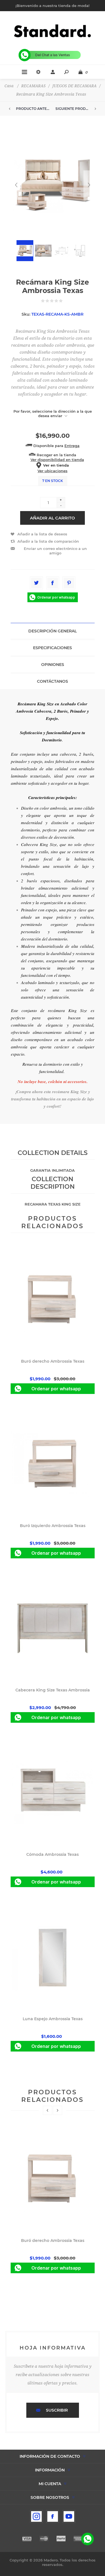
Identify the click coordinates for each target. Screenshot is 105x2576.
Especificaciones (53, 648)
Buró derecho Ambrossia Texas (53, 1361)
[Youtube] (69, 2516)
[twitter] (36, 583)
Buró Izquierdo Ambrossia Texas (53, 1526)
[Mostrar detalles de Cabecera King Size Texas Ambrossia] (53, 1628)
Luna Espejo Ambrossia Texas (53, 2019)
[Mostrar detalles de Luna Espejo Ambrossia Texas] (53, 1957)
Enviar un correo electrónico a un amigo (55, 551)
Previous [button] (47, 2110)
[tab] (53, 631)
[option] (53, 2201)
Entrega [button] (72, 446)
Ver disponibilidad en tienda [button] (57, 460)
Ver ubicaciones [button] (53, 471)
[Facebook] (53, 2516)
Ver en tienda (56, 465)
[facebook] (53, 583)
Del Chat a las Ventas (53, 55)
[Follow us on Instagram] (36, 2516)
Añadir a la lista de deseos (42, 534)
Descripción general (53, 631)
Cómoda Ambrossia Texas (53, 1854)
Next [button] (58, 2110)
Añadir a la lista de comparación (48, 541)
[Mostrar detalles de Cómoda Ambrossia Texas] (53, 1792)
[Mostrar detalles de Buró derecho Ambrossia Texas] (53, 1299)
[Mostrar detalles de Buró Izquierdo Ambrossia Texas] (53, 1464)
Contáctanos (53, 681)
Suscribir (57, 2410)
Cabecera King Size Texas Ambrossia (53, 1690)
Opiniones (53, 665)
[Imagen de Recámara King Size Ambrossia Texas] (53, 185)
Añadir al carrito (53, 518)
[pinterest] (69, 583)
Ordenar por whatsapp (56, 597)
